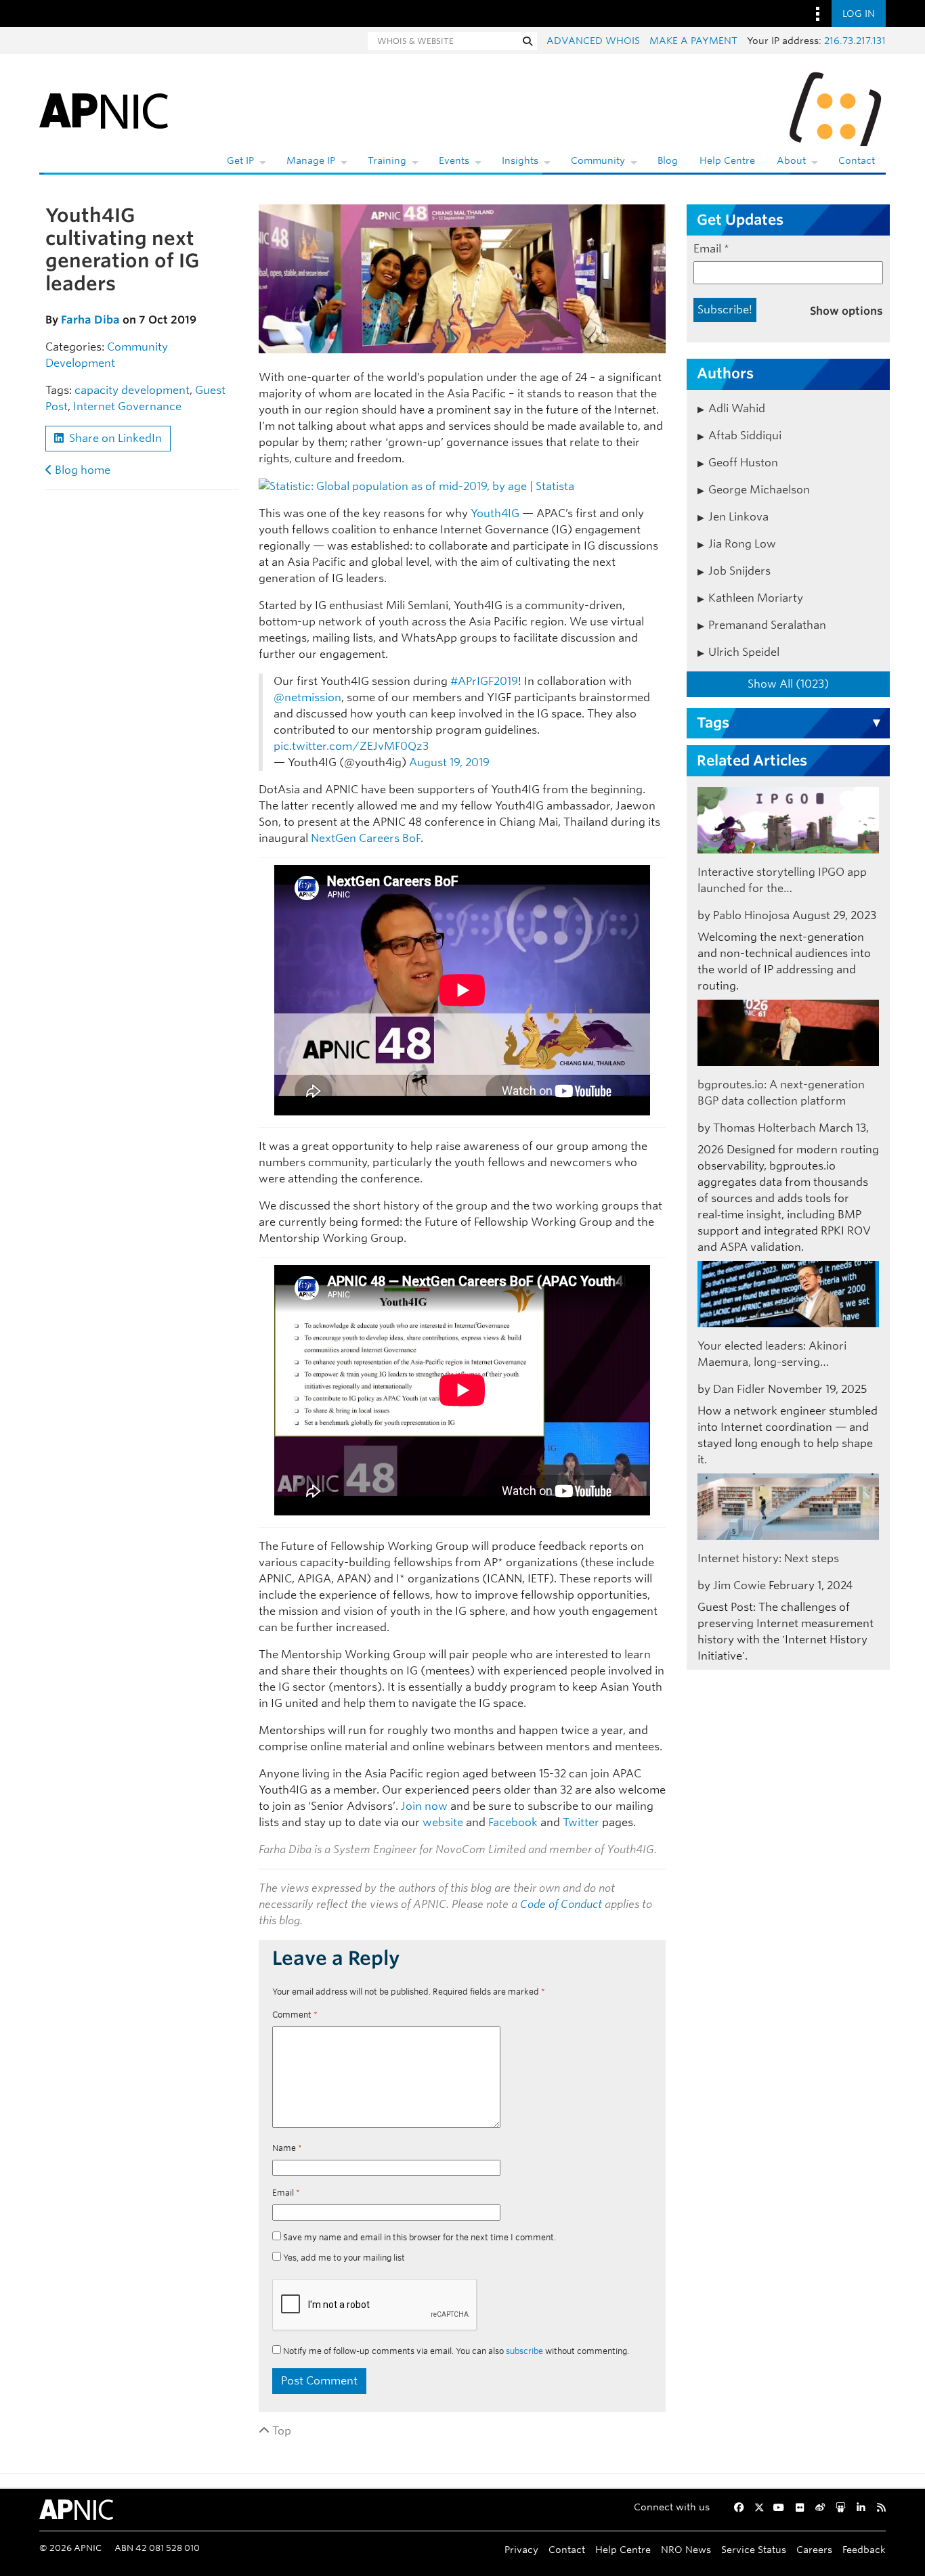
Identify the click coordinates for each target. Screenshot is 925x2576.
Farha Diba (90, 320)
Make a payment (693, 41)
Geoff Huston (743, 463)
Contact (857, 160)
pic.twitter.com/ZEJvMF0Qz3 (351, 746)
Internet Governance (127, 406)
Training (387, 160)
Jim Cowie (739, 1585)
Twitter (581, 1822)
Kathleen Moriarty (756, 598)
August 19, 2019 (449, 762)
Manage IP (311, 160)
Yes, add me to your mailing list (343, 2258)
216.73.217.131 (855, 41)
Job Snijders (739, 571)
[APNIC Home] (104, 108)
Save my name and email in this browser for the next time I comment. (420, 2237)
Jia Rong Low (742, 544)
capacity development (132, 390)
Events (454, 160)
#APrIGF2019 (484, 681)
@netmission (307, 697)
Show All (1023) (788, 684)
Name (287, 2148)
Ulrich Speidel (744, 652)
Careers (814, 2549)
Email (286, 2193)
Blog (668, 160)
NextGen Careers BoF (366, 838)
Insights (520, 160)
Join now (424, 1806)
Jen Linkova (738, 517)
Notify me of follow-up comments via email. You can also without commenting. (455, 2351)
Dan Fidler (739, 1389)
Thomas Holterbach (765, 1128)
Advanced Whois (593, 41)
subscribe (524, 2351)
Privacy (521, 2549)
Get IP (240, 160)
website (443, 1822)
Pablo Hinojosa (751, 915)
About (791, 160)
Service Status (754, 2549)
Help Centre (727, 160)
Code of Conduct (561, 1904)
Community (598, 160)
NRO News (686, 2549)
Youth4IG (495, 513)
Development (80, 363)
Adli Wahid (737, 408)
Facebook (513, 1822)
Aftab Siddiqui (745, 436)
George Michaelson (759, 490)
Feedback (864, 2549)
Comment (295, 2015)
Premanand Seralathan (767, 625)
